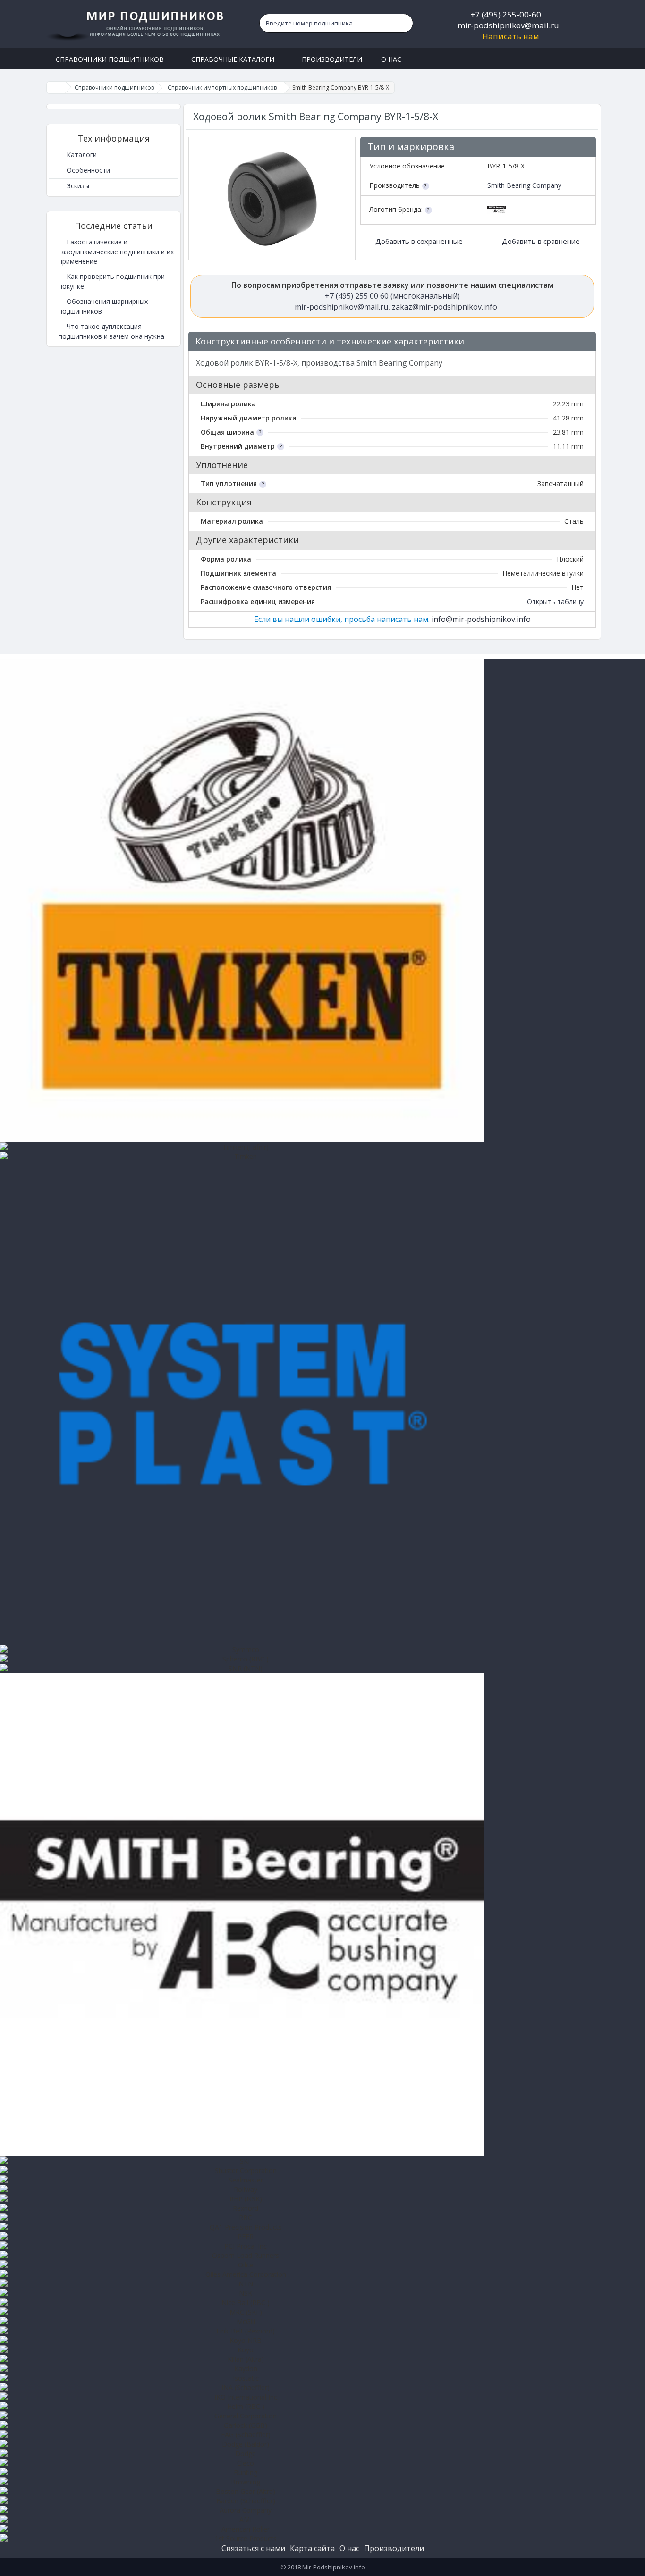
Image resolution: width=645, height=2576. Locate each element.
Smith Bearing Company (524, 185)
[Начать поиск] (404, 23)
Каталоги (81, 155)
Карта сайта (312, 2548)
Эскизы (77, 186)
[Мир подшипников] (137, 24)
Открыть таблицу (555, 601)
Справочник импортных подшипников (222, 88)
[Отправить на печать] (584, 342)
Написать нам (511, 36)
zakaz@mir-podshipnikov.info (445, 307)
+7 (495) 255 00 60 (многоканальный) (392, 296)
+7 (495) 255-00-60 (506, 14)
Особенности (87, 170)
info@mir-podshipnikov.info (481, 619)
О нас (349, 2548)
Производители (394, 2548)
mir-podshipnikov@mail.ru (508, 25)
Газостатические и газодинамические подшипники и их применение (116, 252)
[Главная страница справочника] (56, 88)
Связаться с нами (253, 2548)
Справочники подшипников (114, 88)
